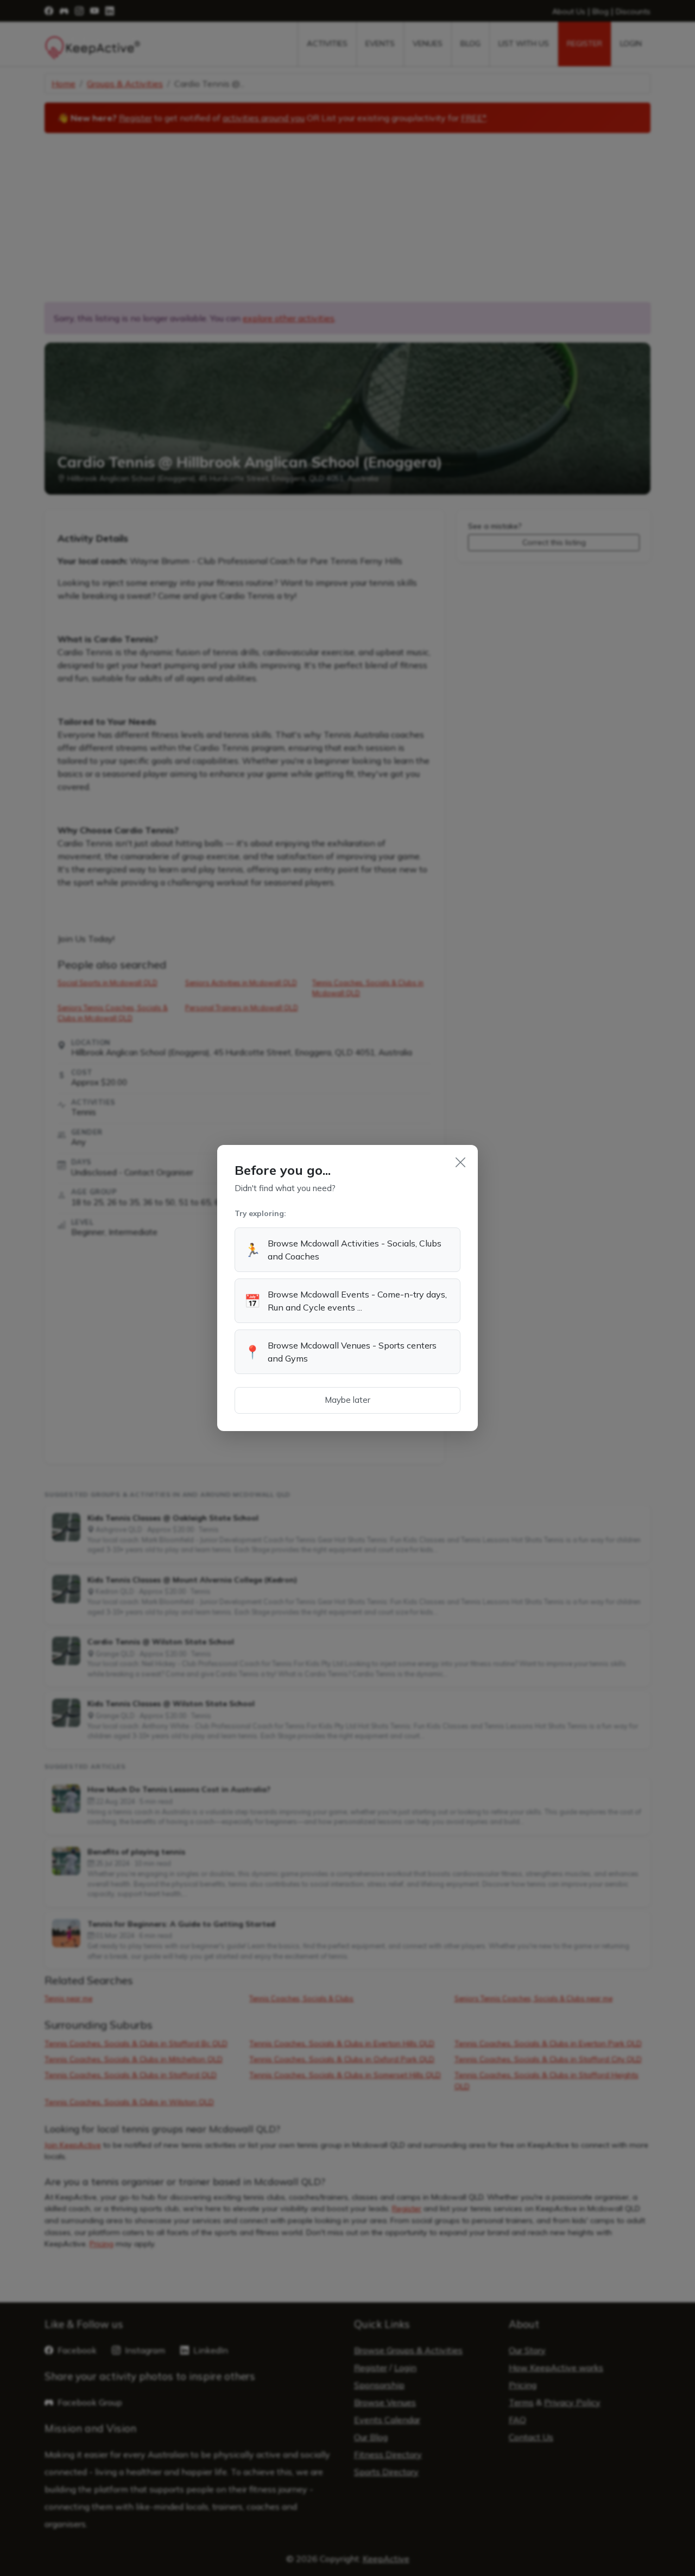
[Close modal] (460, 1162)
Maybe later (347, 1400)
